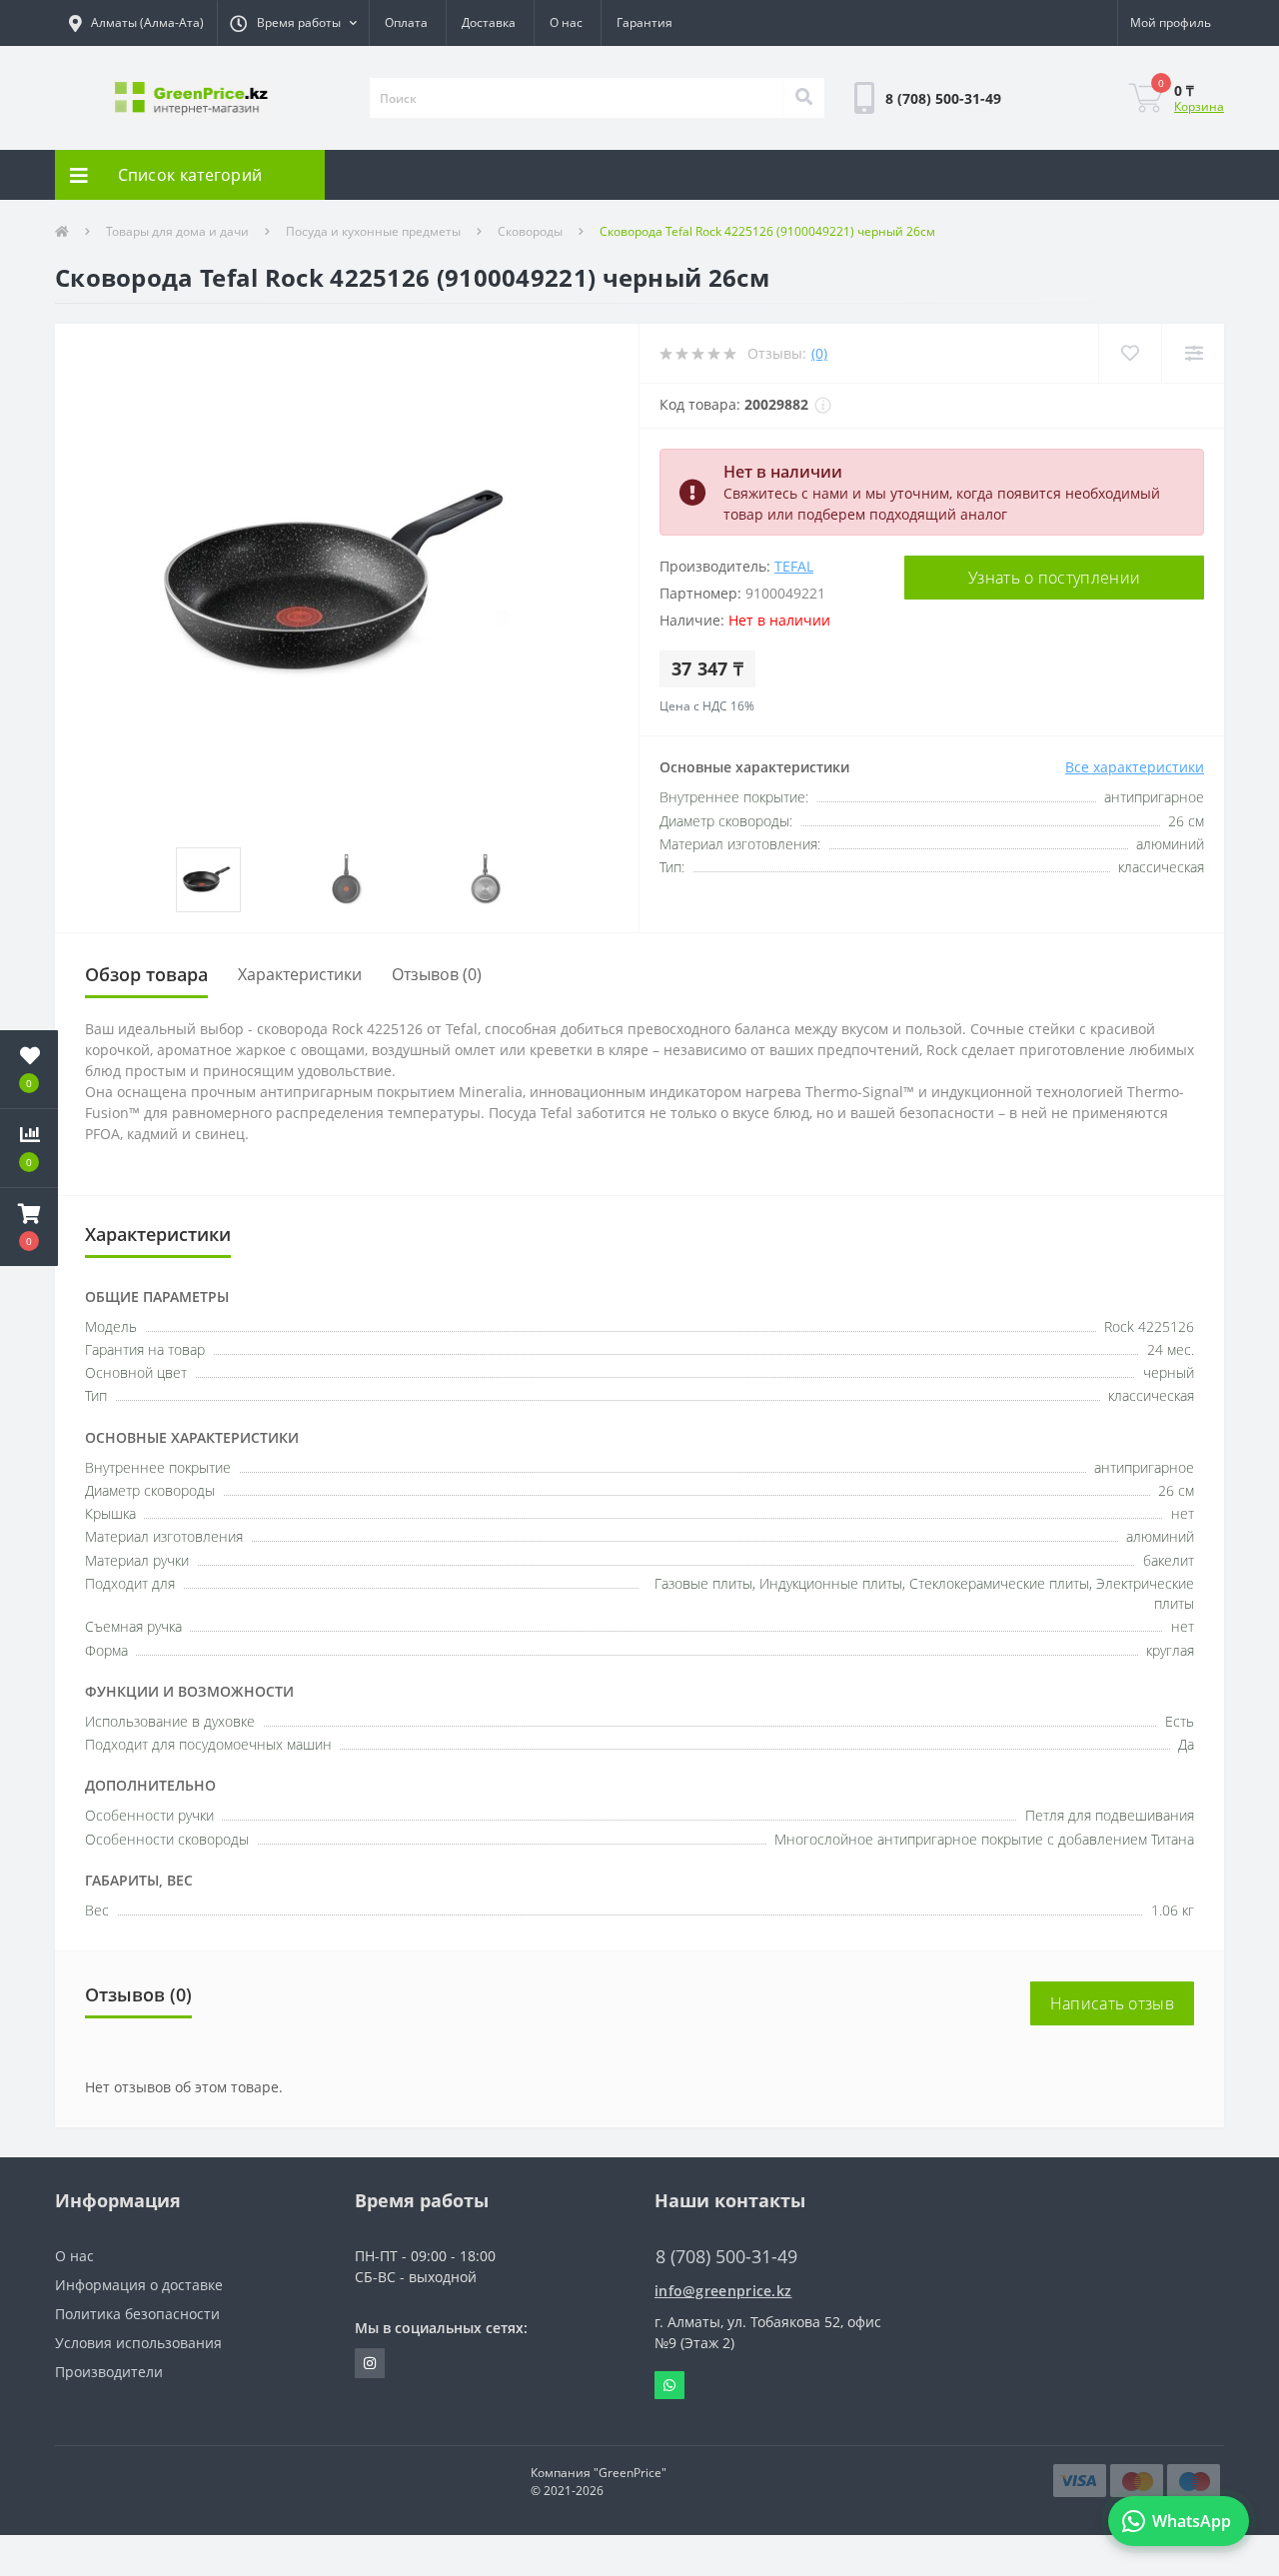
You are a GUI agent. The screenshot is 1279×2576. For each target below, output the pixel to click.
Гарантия (644, 22)
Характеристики (300, 974)
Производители (109, 2372)
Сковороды (530, 231)
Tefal (794, 566)
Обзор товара (146, 974)
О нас (566, 22)
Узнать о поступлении (1054, 578)
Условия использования (138, 2343)
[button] (293, 23)
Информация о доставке (139, 2285)
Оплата (406, 22)
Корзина (1199, 106)
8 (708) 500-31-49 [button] (726, 2257)
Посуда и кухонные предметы (373, 231)
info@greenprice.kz (723, 2291)
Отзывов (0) (437, 974)
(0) (819, 353)
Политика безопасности (137, 2314)
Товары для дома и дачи (177, 231)
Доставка (489, 22)
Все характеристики (1135, 767)
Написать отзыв (1112, 2003)
